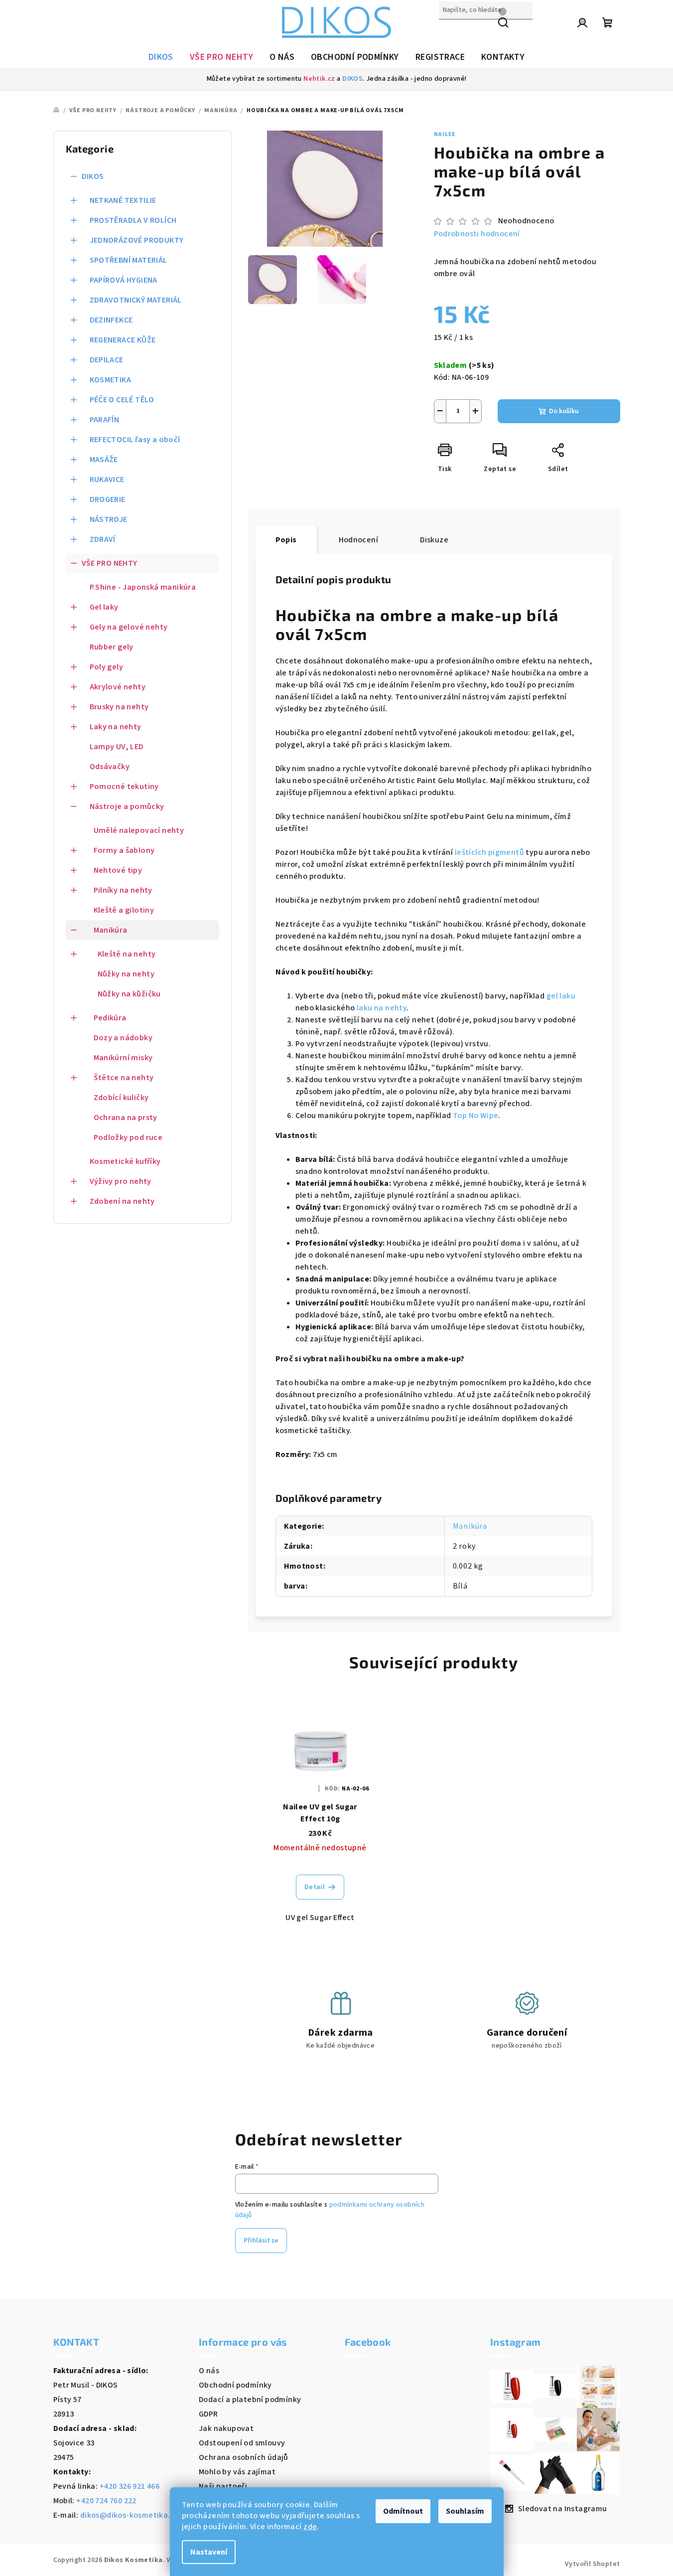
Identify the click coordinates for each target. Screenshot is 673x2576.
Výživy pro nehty (121, 1181)
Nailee (445, 134)
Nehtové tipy (118, 870)
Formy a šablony (124, 850)
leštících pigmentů (489, 852)
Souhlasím (465, 2511)
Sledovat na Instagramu (563, 2509)
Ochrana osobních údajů (244, 2457)
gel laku (561, 996)
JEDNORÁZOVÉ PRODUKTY (137, 240)
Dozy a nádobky (123, 1038)
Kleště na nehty (127, 954)
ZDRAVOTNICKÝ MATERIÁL (136, 300)
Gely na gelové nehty (129, 627)
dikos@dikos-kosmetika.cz (130, 2515)
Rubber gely (112, 647)
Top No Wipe (475, 1116)
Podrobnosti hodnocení (477, 234)
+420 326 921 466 (130, 2486)
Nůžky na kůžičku (129, 994)
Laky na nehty (116, 727)
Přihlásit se (261, 2241)
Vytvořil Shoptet (592, 2564)
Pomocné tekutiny (124, 787)
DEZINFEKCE (111, 320)
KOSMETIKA (111, 380)
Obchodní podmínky (235, 2385)
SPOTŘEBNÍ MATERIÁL (129, 260)
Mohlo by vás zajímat (237, 2472)
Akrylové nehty (118, 687)
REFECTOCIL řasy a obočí (135, 440)
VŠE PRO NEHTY (110, 563)
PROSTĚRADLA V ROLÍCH (133, 220)
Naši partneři (223, 2486)
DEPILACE (107, 360)
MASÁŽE (104, 460)
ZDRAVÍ (103, 539)
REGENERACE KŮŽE (123, 340)
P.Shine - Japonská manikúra (143, 587)
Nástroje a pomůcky (127, 806)
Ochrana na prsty (126, 1118)
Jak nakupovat (226, 2428)
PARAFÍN (105, 420)
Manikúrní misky (123, 1058)
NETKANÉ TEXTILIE (123, 200)
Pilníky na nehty (123, 890)
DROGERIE (108, 499)
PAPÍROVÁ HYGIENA (124, 280)
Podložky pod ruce (128, 1137)
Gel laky (104, 607)
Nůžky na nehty (126, 974)
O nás (209, 2371)
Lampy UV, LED (117, 747)
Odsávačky (110, 767)
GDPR (208, 2414)
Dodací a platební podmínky (250, 2400)
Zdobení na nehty (122, 1201)
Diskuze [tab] (434, 540)
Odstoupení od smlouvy (242, 2443)
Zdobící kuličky (121, 1098)
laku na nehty (382, 1008)
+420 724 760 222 (106, 2501)
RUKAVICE (107, 480)
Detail (315, 1887)
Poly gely (107, 667)
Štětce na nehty (124, 1078)
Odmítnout (403, 2511)
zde (310, 2527)
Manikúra (111, 930)
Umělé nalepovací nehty (139, 830)
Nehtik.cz (319, 79)
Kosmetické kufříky (125, 1161)
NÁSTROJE (109, 519)
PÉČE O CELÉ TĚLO (122, 400)
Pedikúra (110, 1018)
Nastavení (209, 2552)
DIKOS (352, 79)
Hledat (451, 31)
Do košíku (564, 411)
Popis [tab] (286, 540)
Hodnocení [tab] (359, 540)
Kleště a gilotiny (124, 910)
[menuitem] (161, 57)
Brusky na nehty (119, 707)
